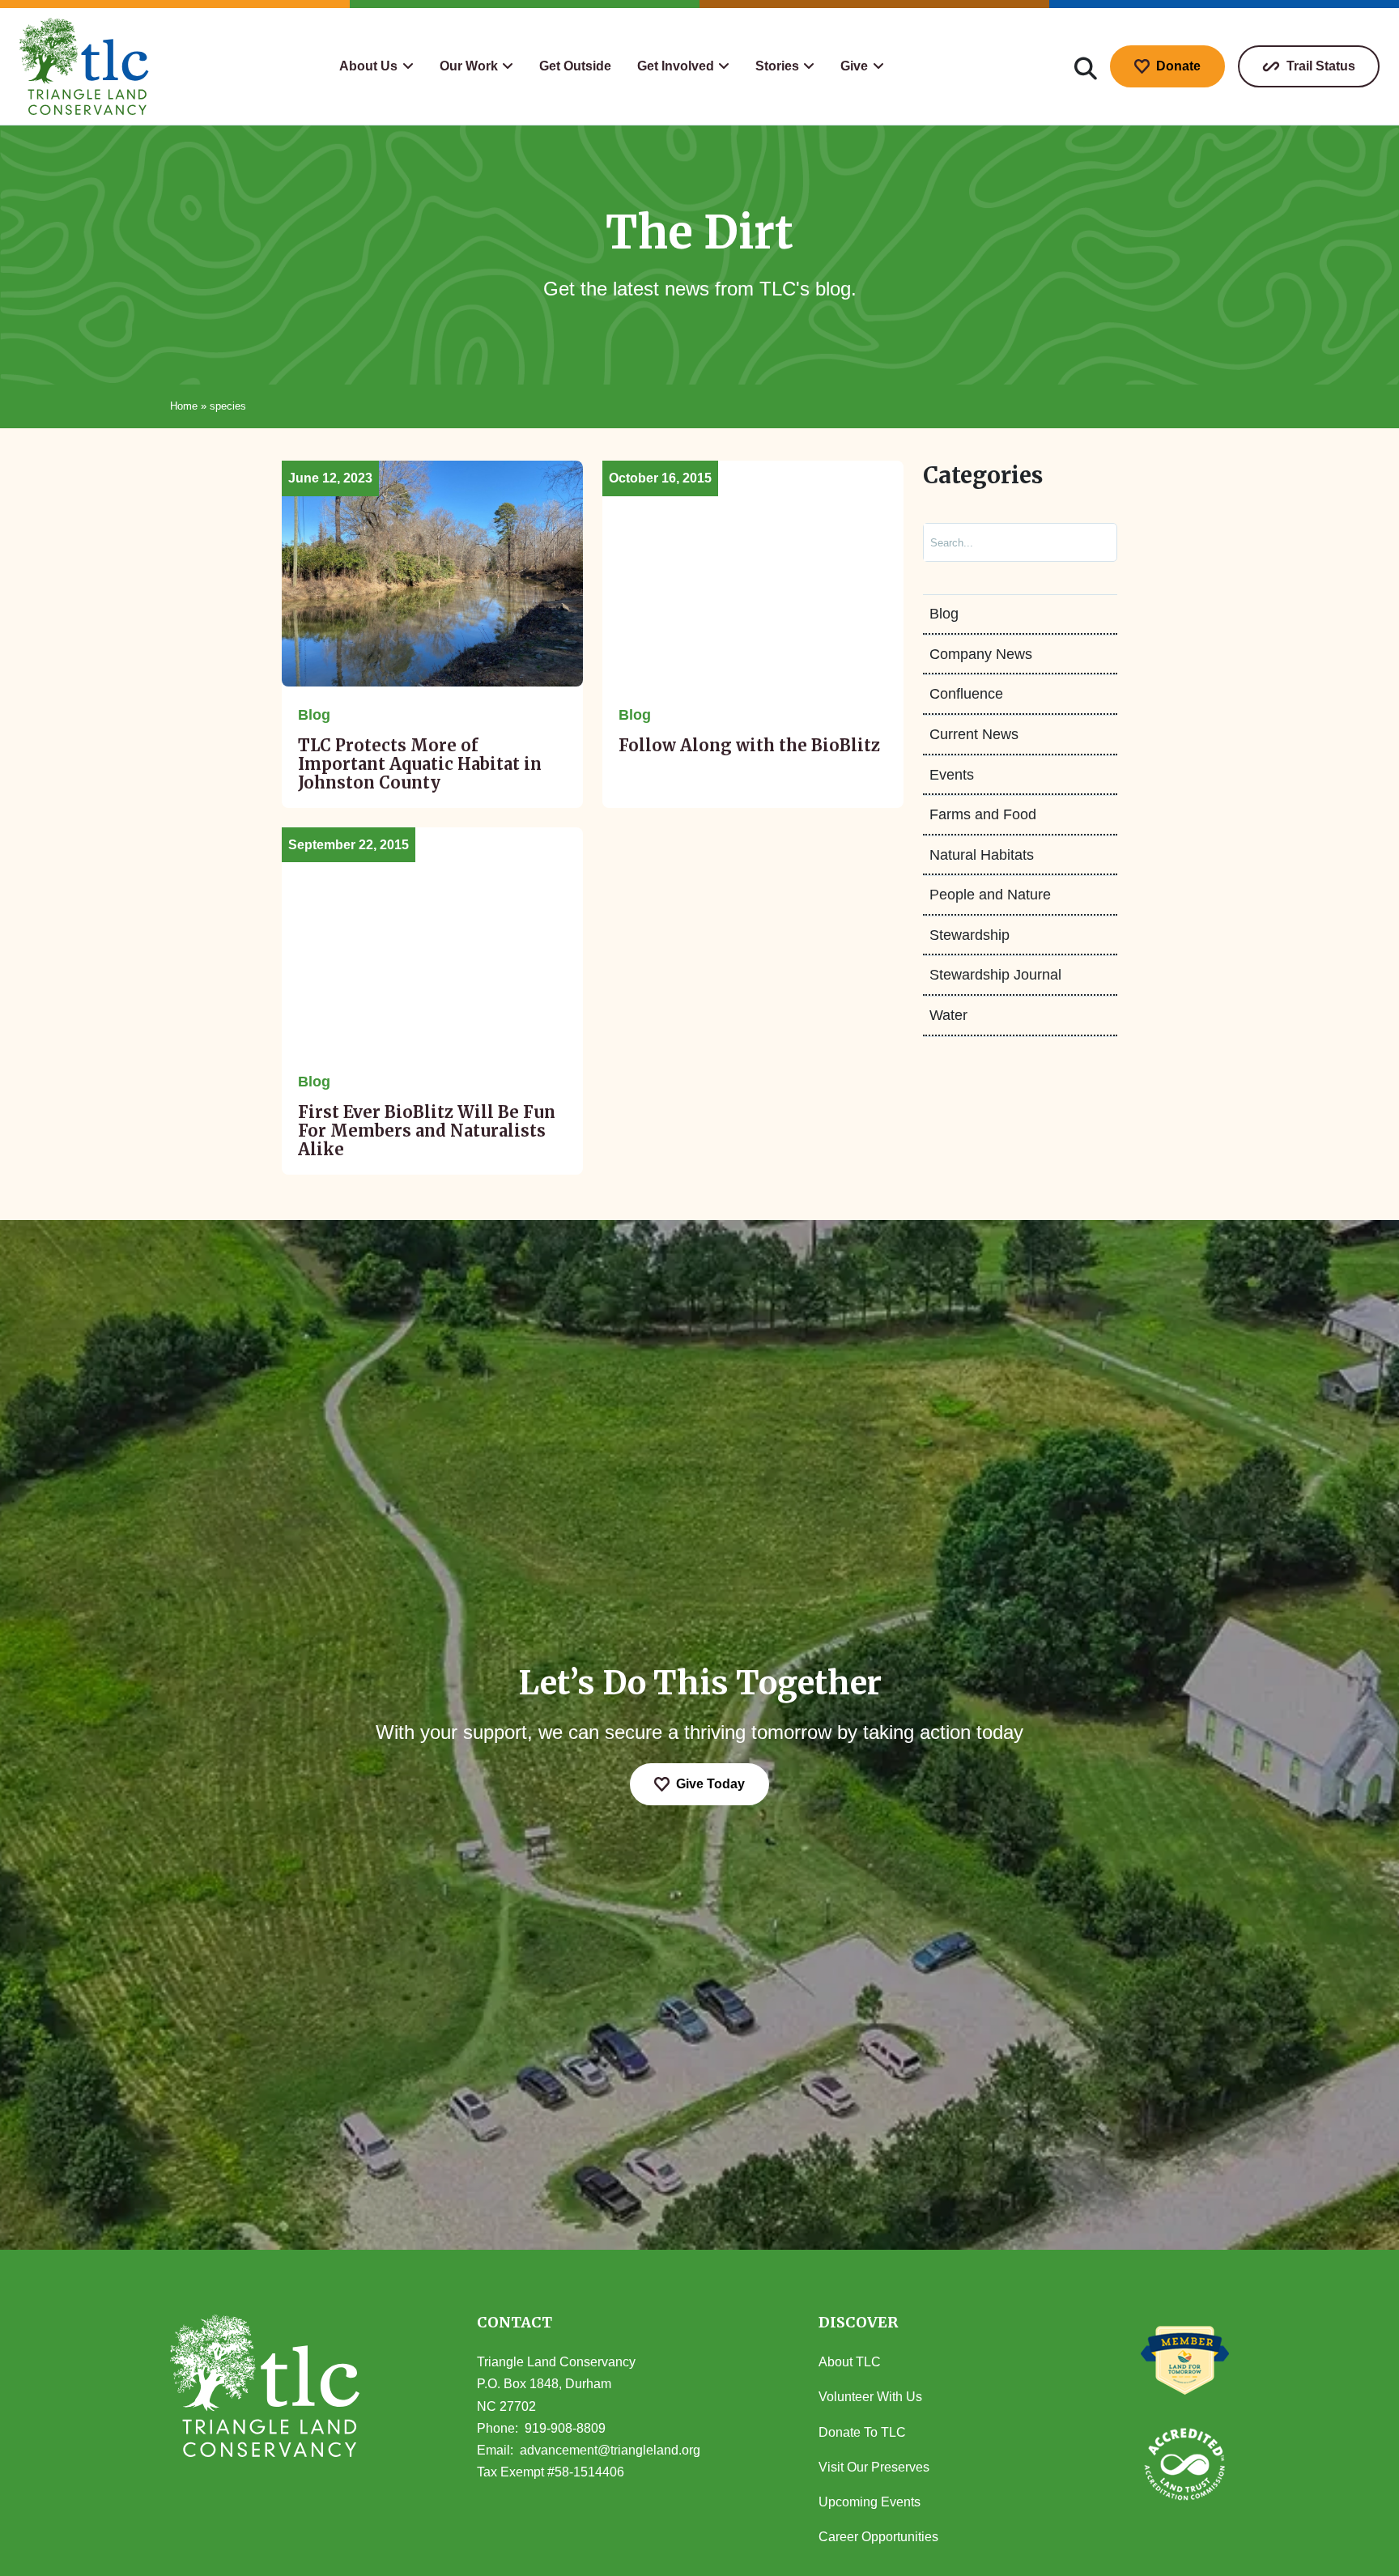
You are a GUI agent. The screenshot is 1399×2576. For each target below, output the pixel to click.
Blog (944, 614)
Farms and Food (983, 815)
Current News (974, 735)
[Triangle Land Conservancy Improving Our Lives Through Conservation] (84, 66)
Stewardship (970, 935)
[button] (376, 66)
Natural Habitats (982, 855)
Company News (981, 654)
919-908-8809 (565, 2428)
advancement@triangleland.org (610, 2450)
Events (952, 775)
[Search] (1088, 543)
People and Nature (990, 895)
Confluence (966, 695)
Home (184, 406)
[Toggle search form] (1086, 66)
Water (948, 1016)
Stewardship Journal (995, 976)
